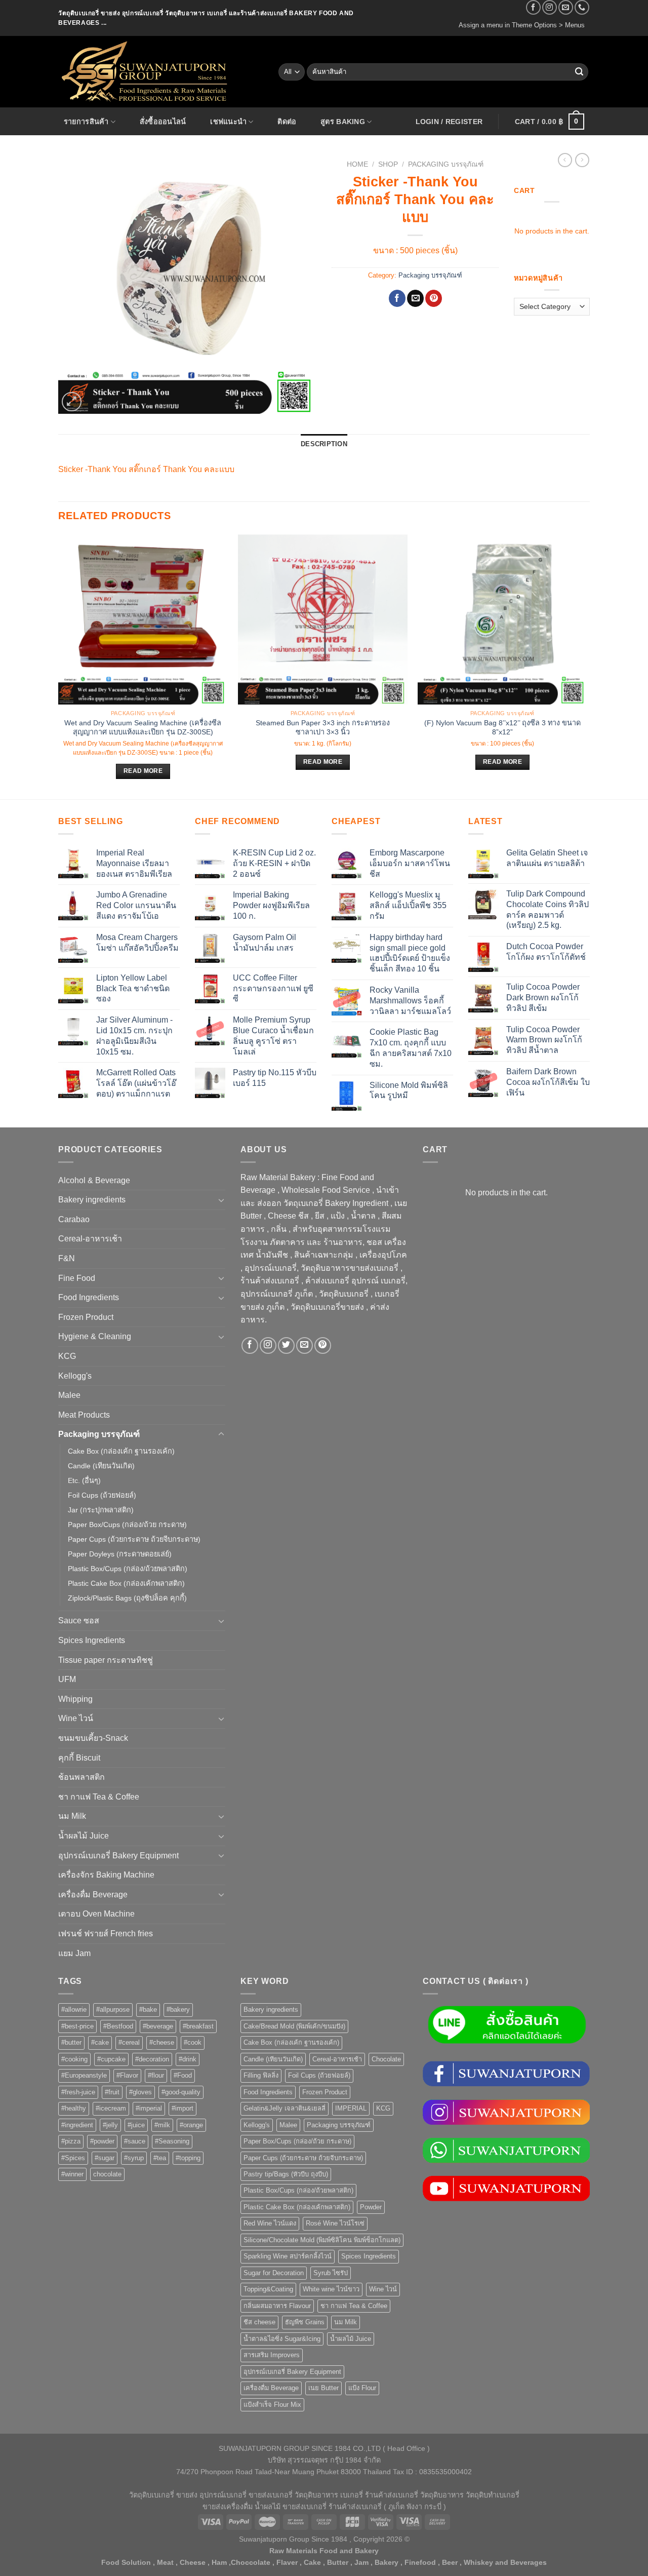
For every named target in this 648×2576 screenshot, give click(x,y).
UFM (67, 1679)
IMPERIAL (351, 2108)
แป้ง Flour (362, 2388)
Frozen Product (86, 1317)
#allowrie (74, 2009)
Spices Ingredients (92, 1640)
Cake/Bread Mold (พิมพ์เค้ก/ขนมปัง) (294, 2026)
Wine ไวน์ (76, 1718)
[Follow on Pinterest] (323, 1345)
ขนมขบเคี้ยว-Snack (93, 1738)
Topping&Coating (268, 2289)
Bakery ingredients (92, 1200)
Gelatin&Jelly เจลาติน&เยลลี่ (285, 2108)
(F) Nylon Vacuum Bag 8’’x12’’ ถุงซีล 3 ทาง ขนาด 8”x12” (502, 728)
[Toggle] (221, 1200)
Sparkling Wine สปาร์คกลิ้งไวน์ (288, 2256)
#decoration (152, 2059)
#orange (191, 2125)
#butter (71, 2042)
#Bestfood (118, 2026)
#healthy (74, 2108)
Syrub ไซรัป (331, 2273)
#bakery (178, 2009)
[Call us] (582, 7)
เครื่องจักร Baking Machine (106, 1875)
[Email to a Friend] (415, 298)
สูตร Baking (343, 122)
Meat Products (84, 1415)
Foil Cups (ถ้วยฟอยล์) (102, 1495)
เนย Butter (323, 2388)
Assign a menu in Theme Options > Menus (522, 25)
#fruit (112, 2092)
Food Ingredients (89, 1297)
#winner (72, 2174)
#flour (156, 2075)
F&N (67, 1258)
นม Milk (72, 1816)
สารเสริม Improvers (272, 2355)
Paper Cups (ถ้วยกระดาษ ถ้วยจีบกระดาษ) (134, 1539)
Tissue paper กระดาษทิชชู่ (106, 1660)
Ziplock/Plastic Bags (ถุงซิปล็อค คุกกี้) (127, 1598)
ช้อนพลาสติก (82, 1777)
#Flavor (127, 2075)
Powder (371, 2207)
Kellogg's (75, 1376)
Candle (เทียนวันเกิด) (101, 1466)
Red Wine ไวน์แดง (270, 2223)
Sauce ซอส (79, 1621)
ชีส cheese (259, 2322)
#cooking (74, 2059)
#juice (136, 2125)
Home (357, 164)
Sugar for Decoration (274, 2273)
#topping (188, 2158)
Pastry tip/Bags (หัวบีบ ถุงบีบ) (286, 2174)
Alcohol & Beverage (94, 1180)
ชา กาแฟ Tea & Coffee (99, 1797)
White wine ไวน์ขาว (331, 2289)
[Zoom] (72, 402)
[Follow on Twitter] (286, 1345)
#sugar (105, 2158)
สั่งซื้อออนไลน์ (163, 122)
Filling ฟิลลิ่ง (261, 2075)
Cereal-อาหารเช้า (90, 1239)
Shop (388, 164)
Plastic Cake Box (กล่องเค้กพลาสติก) (126, 1583)
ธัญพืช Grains (305, 2322)
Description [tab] (324, 444)
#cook (193, 2042)
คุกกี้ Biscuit (79, 1758)
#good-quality (181, 2092)
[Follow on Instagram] (550, 7)
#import (183, 2108)
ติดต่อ (287, 122)
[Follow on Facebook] (533, 7)
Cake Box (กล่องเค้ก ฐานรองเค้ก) (121, 1451)
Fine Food (77, 1278)
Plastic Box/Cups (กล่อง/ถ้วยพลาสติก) (128, 1569)
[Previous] (59, 666)
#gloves (140, 2092)
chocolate (107, 2174)
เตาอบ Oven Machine (96, 1914)
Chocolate (386, 2059)
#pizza (71, 2141)
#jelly (110, 2125)
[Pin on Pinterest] (434, 298)
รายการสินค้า (86, 122)
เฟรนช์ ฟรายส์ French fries (106, 1934)
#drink (188, 2059)
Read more (143, 771)
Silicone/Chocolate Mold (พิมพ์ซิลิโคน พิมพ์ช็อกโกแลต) (322, 2240)
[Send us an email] (566, 7)
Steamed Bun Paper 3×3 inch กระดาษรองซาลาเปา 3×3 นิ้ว (323, 728)
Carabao (74, 1219)
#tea (160, 2158)
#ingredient (77, 2125)
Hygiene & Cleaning (95, 1336)
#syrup (134, 2158)
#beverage (158, 2026)
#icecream (111, 2108)
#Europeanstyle (84, 2075)
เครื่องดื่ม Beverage (93, 1895)
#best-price (77, 2026)
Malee (69, 1395)
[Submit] (579, 72)
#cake (100, 2042)
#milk (162, 2125)
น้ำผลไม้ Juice (84, 1836)
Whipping (75, 1699)
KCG (67, 1356)
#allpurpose (113, 2009)
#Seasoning (172, 2141)
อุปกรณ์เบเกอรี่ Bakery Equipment (118, 1856)
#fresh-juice (78, 2092)
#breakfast (198, 2026)
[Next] (587, 666)
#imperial (149, 2108)
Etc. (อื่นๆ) (84, 1480)
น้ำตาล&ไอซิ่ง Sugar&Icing (282, 2339)
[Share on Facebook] (397, 298)
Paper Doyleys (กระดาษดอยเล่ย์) (120, 1554)
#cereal (129, 2042)
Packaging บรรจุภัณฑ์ (446, 164)
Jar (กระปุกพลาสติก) (101, 1510)
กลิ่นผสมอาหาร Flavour (277, 2306)
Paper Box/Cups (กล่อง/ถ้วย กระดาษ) (127, 1525)
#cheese (162, 2042)
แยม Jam (74, 1953)
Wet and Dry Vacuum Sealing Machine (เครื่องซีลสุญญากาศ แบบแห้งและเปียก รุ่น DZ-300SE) (143, 728)
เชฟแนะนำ (228, 122)
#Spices (73, 2158)
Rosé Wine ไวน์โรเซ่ (335, 2223)
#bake (148, 2009)
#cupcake (111, 2059)
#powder (102, 2141)
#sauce (135, 2141)
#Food (183, 2075)
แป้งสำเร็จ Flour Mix (272, 2405)
